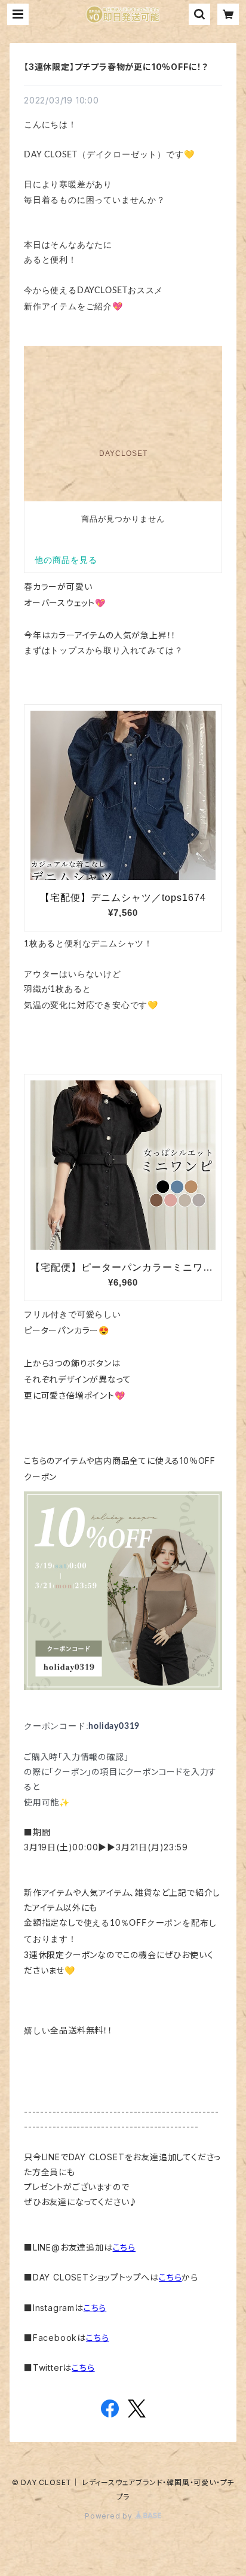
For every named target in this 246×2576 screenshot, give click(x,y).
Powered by (110, 2516)
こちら (124, 2247)
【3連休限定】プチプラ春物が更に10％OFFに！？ (116, 67)
